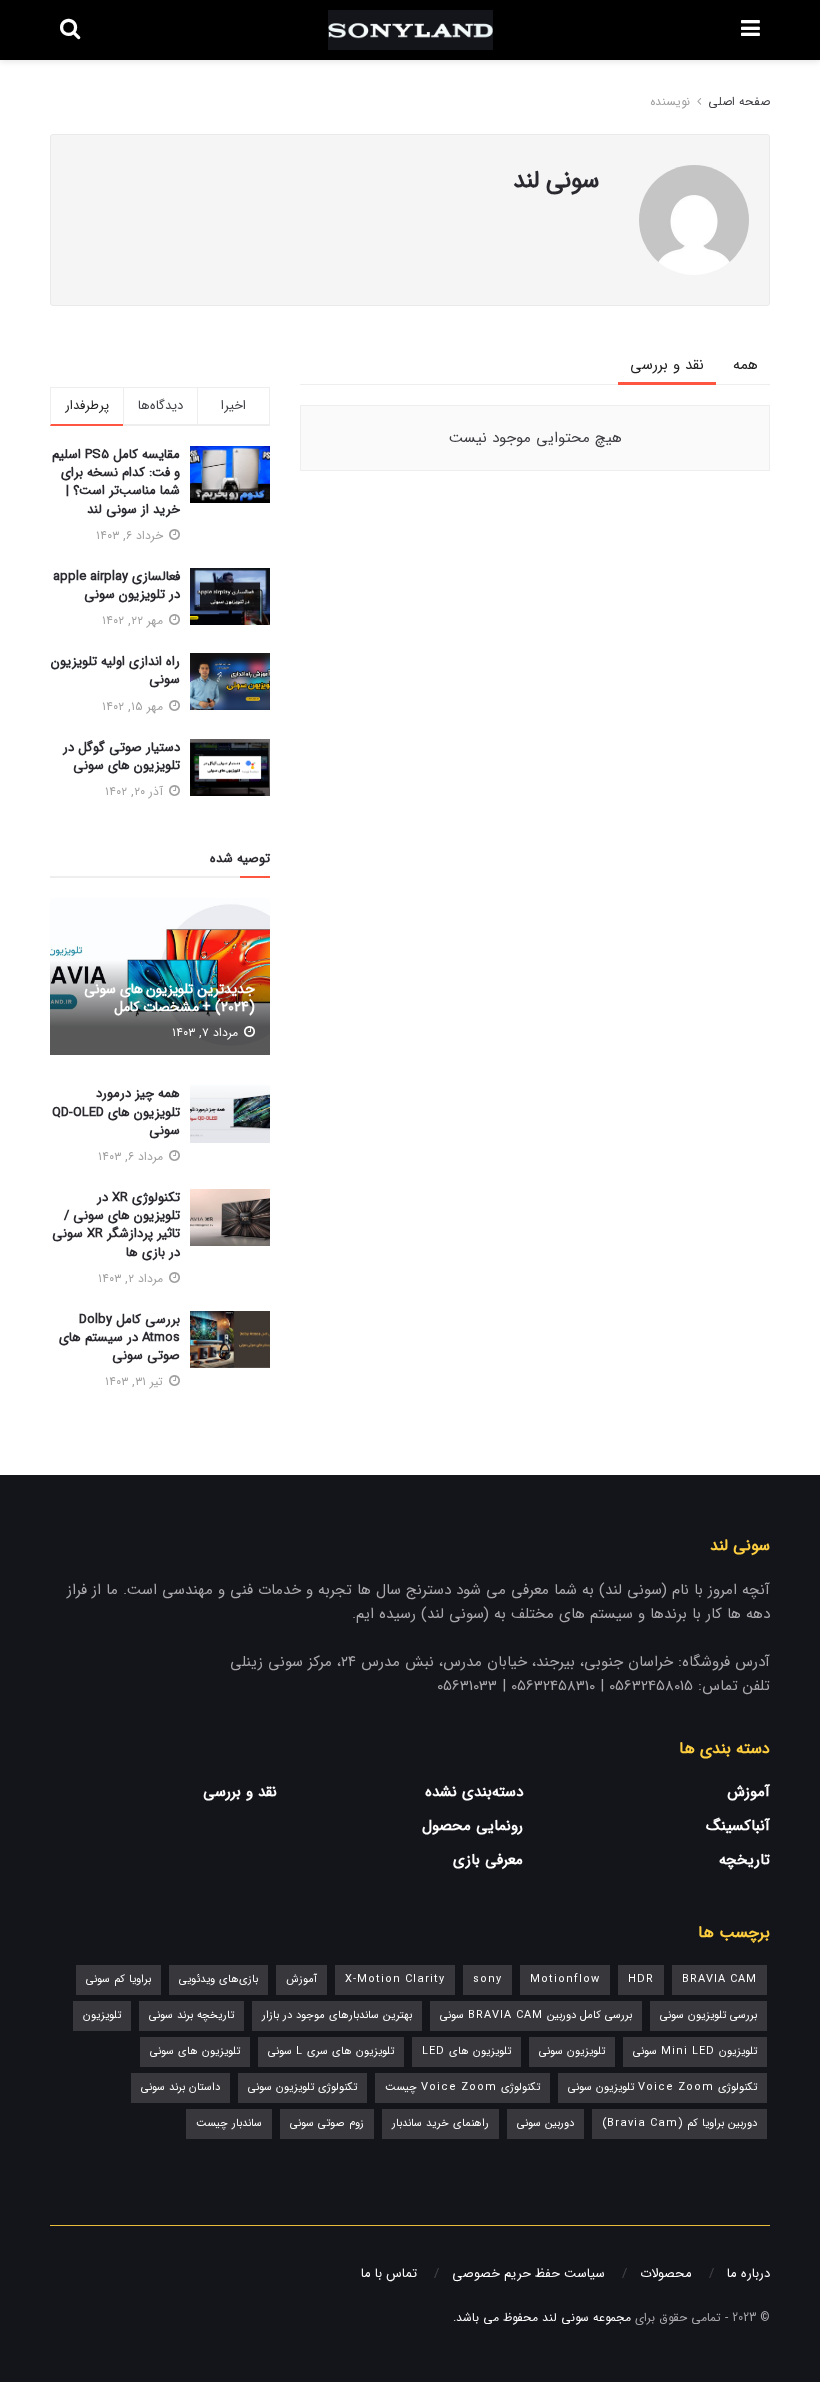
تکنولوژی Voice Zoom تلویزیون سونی (662, 2087)
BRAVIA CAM (719, 1979)
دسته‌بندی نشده (474, 1792)
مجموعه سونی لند (586, 2317)
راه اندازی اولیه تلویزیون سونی (115, 670)
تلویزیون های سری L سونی (331, 2051)
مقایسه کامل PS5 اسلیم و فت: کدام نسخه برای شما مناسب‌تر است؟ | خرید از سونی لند (116, 482)
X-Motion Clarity (395, 1979)
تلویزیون (102, 2015)
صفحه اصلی (739, 101)
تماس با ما (389, 2273)
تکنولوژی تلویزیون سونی (302, 2087)
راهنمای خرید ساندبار (440, 2123)
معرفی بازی (488, 1860)
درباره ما (748, 2273)
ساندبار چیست (229, 2123)
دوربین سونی (545, 2123)
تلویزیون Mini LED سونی (695, 2051)
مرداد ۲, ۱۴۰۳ (132, 1278)
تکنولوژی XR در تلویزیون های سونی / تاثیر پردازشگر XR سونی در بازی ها (116, 1225)
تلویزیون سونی (572, 2051)
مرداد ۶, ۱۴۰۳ (132, 1156)
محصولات (666, 2273)
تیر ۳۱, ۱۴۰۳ (136, 1381)
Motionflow (565, 1979)
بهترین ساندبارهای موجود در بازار (337, 2015)
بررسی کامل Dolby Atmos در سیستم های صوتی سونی (119, 1337)
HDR (641, 1979)
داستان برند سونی (180, 2087)
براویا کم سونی (118, 1979)
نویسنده (670, 101)
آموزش (748, 1792)
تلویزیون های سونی (195, 2051)
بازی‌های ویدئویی (218, 1979)
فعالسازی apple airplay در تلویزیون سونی (116, 585)
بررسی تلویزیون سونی (708, 2015)
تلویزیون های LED (466, 2051)
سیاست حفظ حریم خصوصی (528, 2273)
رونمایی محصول (472, 1826)
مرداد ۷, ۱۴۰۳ (207, 1032)
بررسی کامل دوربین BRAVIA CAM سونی (536, 2015)
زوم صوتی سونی (327, 2123)
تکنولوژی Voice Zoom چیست (462, 2087)
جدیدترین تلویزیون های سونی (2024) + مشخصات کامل (169, 998)
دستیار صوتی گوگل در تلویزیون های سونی (121, 756)
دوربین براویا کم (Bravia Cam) (679, 2123)
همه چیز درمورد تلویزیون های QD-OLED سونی (116, 1111)
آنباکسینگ (738, 1826)
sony (487, 1979)
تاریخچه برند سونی (191, 2015)
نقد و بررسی (667, 365)
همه (745, 365)
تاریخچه (744, 1860)
